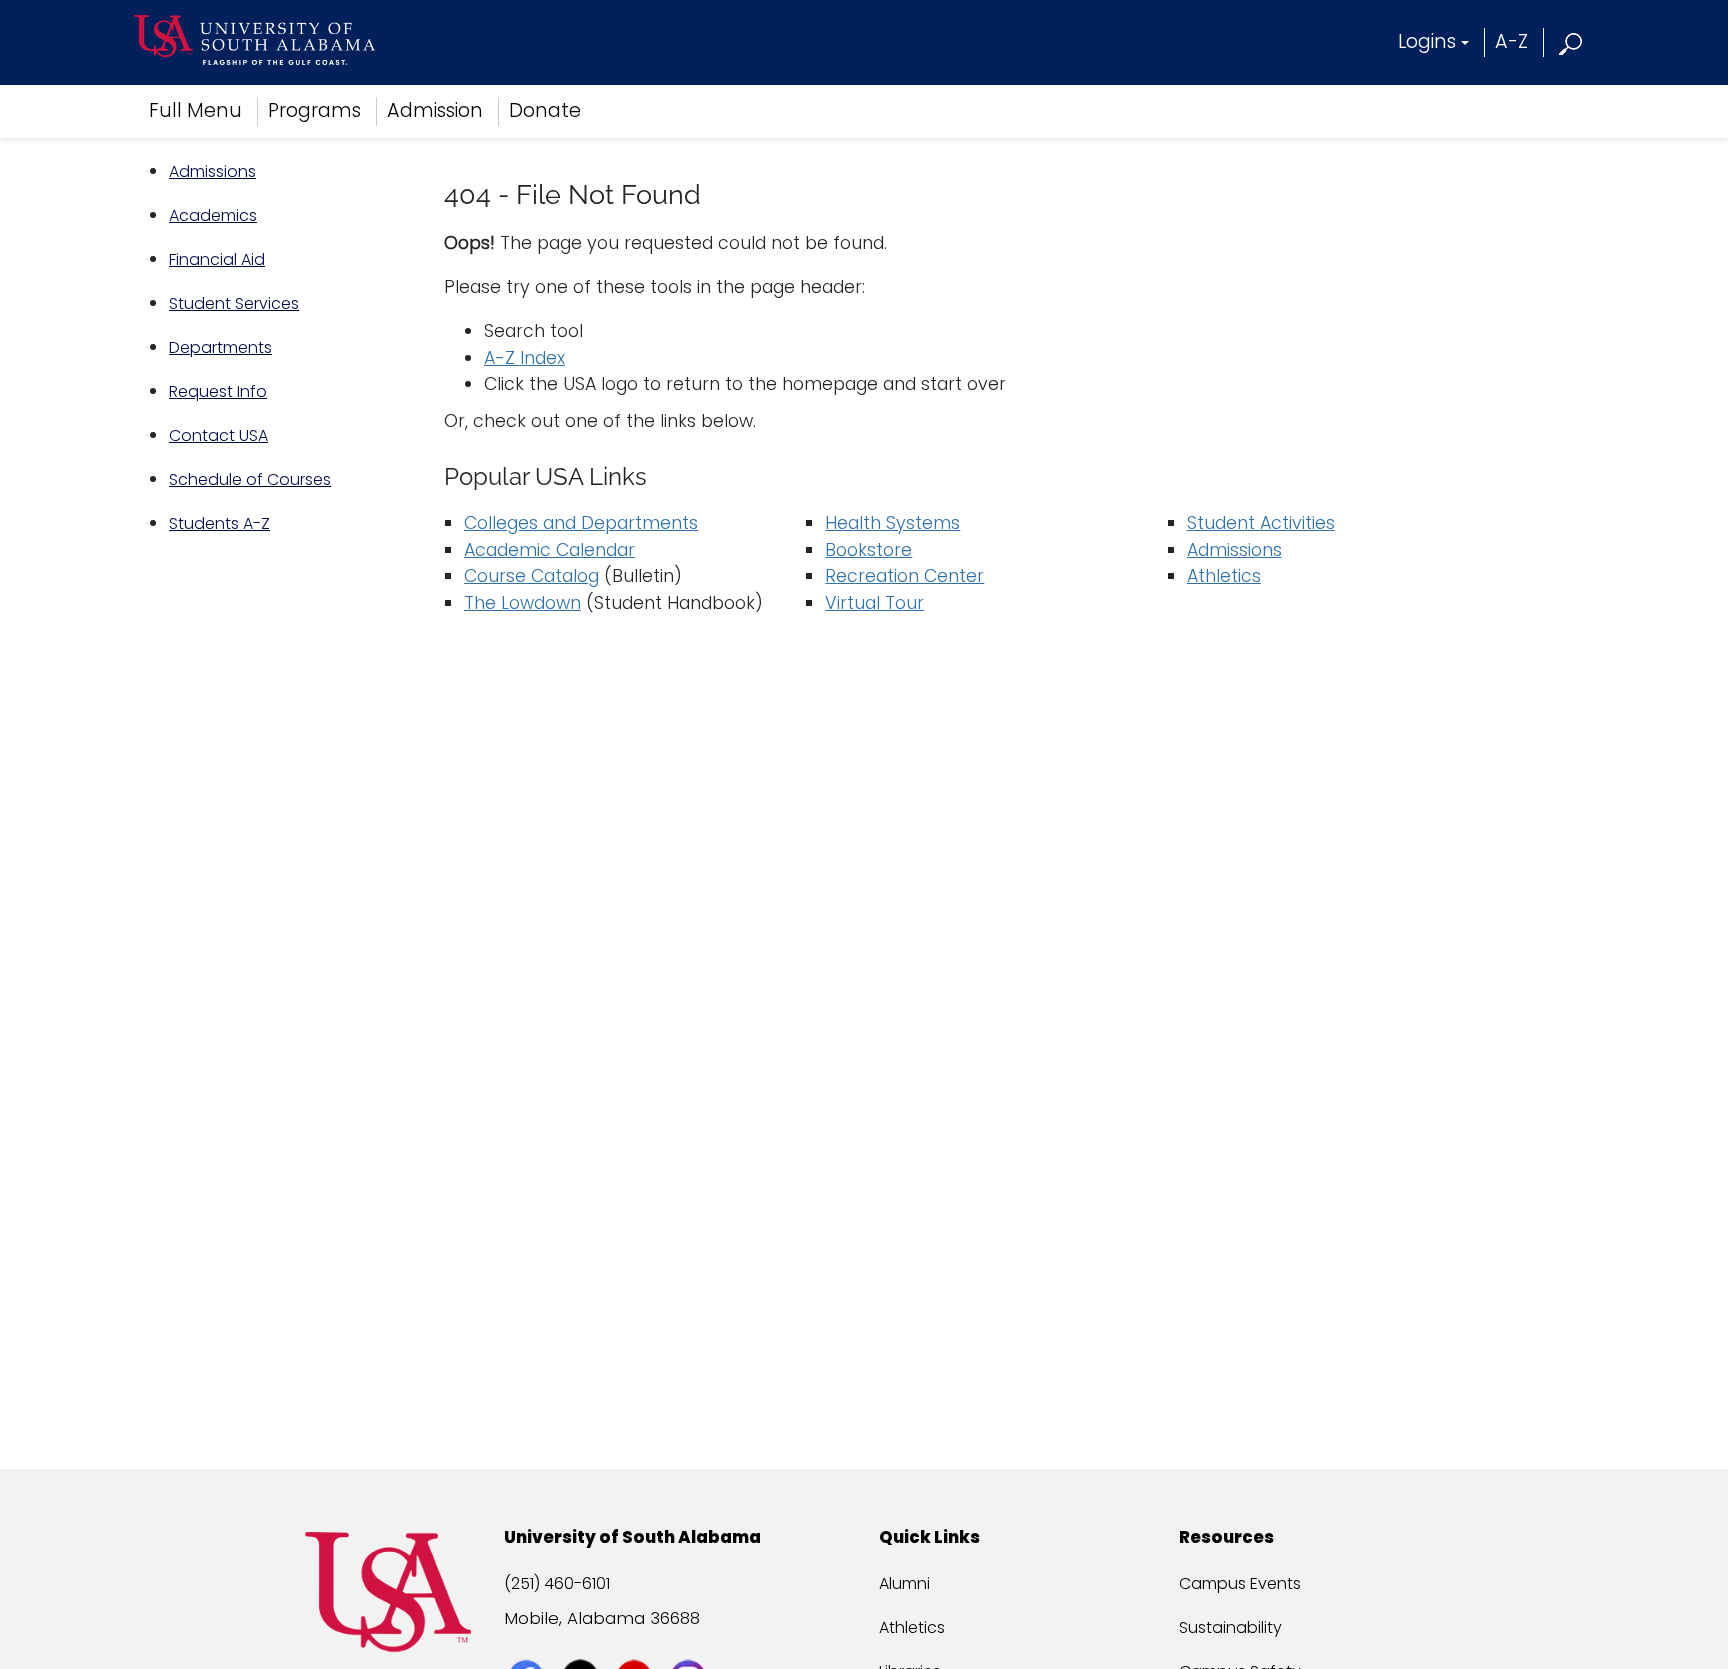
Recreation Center (904, 576)
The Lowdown (522, 603)
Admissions (212, 171)
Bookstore (868, 550)
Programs (314, 110)
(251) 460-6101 (557, 1583)
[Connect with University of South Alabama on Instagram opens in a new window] (690, 1641)
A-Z (1511, 41)
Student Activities (1261, 523)
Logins (1427, 41)
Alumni (904, 1583)
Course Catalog (531, 576)
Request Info (218, 391)
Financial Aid (217, 259)
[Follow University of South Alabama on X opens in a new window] (582, 1641)
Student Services (234, 303)
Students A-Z (219, 523)
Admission (435, 110)
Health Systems (892, 523)
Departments (220, 347)
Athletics (1224, 576)
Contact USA (218, 435)
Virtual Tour (874, 603)
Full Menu (195, 110)
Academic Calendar (549, 550)
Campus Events (1240, 1583)
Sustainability (1230, 1627)
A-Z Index (524, 358)
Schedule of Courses (250, 479)
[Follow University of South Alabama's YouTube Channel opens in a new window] (636, 1641)
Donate (545, 110)
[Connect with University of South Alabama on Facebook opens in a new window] (528, 1641)
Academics (213, 215)
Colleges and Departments (581, 523)
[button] (1571, 41)
